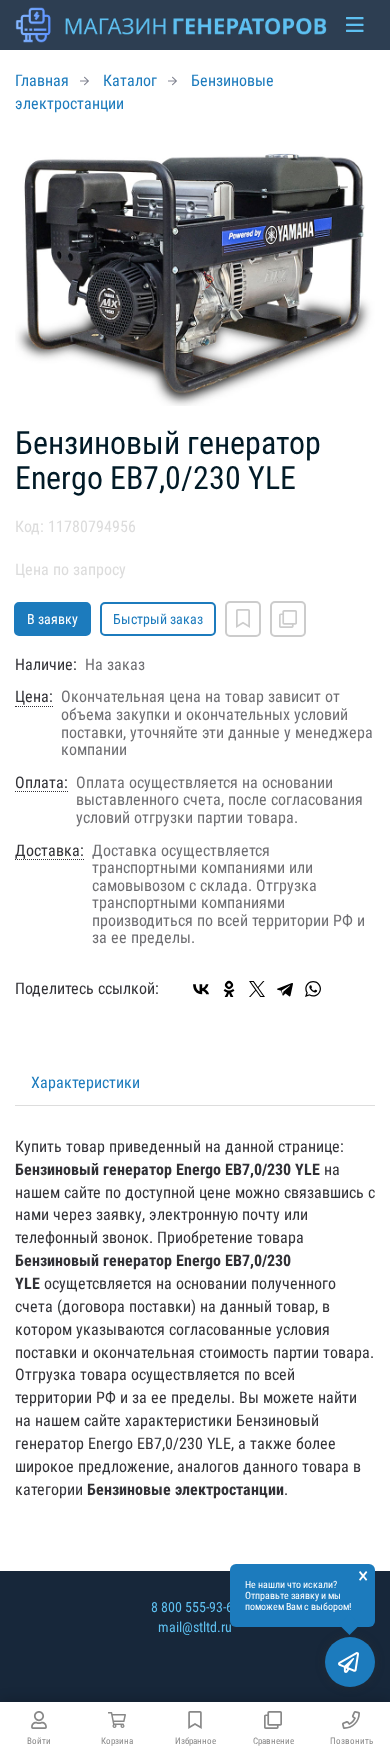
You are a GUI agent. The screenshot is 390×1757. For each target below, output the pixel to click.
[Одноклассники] (229, 989)
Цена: (34, 697)
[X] (257, 989)
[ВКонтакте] (201, 989)
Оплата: (41, 783)
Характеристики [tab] (85, 1082)
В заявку (52, 619)
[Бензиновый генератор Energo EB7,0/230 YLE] (195, 271)
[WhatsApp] (313, 989)
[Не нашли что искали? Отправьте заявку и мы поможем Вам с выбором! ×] (350, 1662)
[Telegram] (285, 989)
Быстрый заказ (158, 619)
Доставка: (49, 851)
